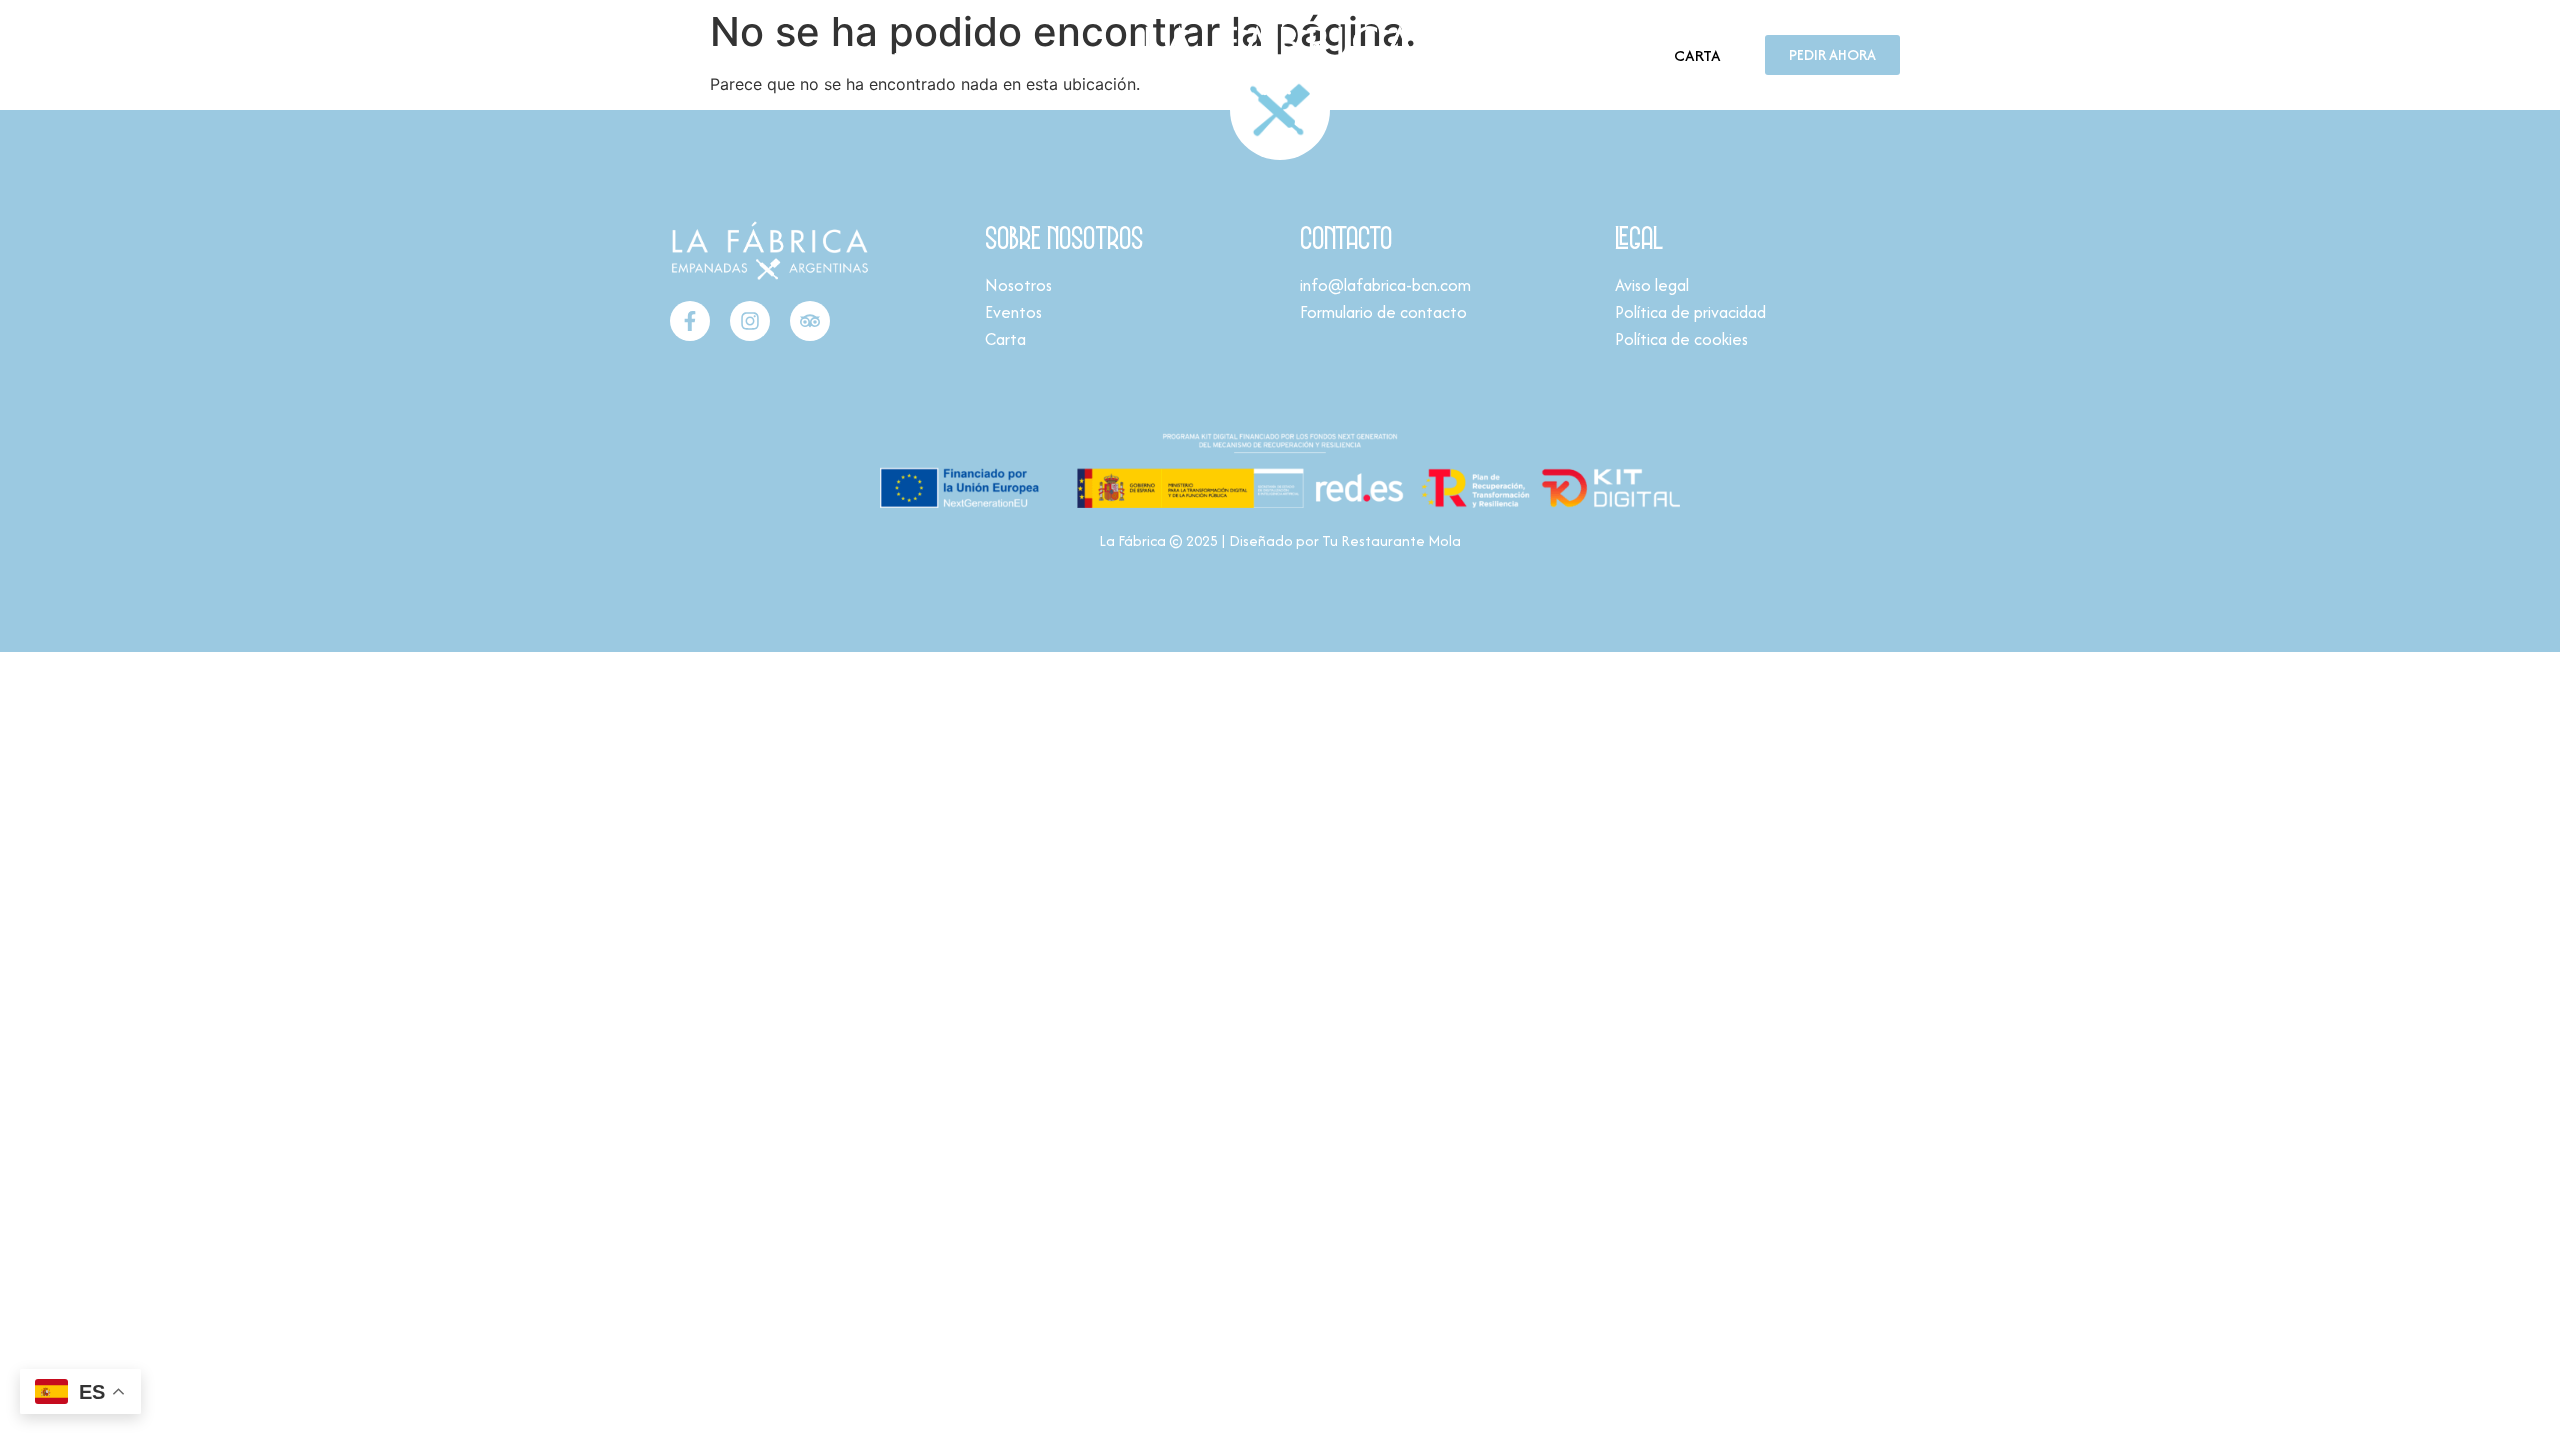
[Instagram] (750, 321)
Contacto (908, 55)
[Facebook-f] (690, 321)
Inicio (679, 55)
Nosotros (748, 55)
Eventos (827, 55)
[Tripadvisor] (810, 321)
